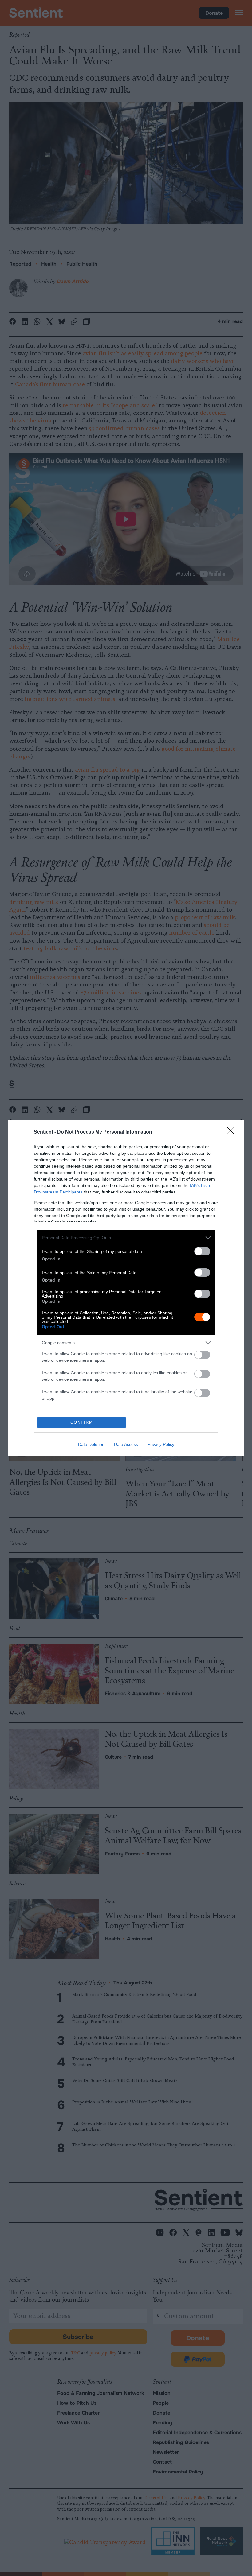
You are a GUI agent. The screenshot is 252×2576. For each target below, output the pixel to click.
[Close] (232, 1132)
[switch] (202, 1251)
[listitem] (126, 1238)
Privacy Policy (161, 1444)
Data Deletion (91, 1444)
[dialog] (126, 1288)
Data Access (126, 1444)
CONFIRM (82, 1422)
